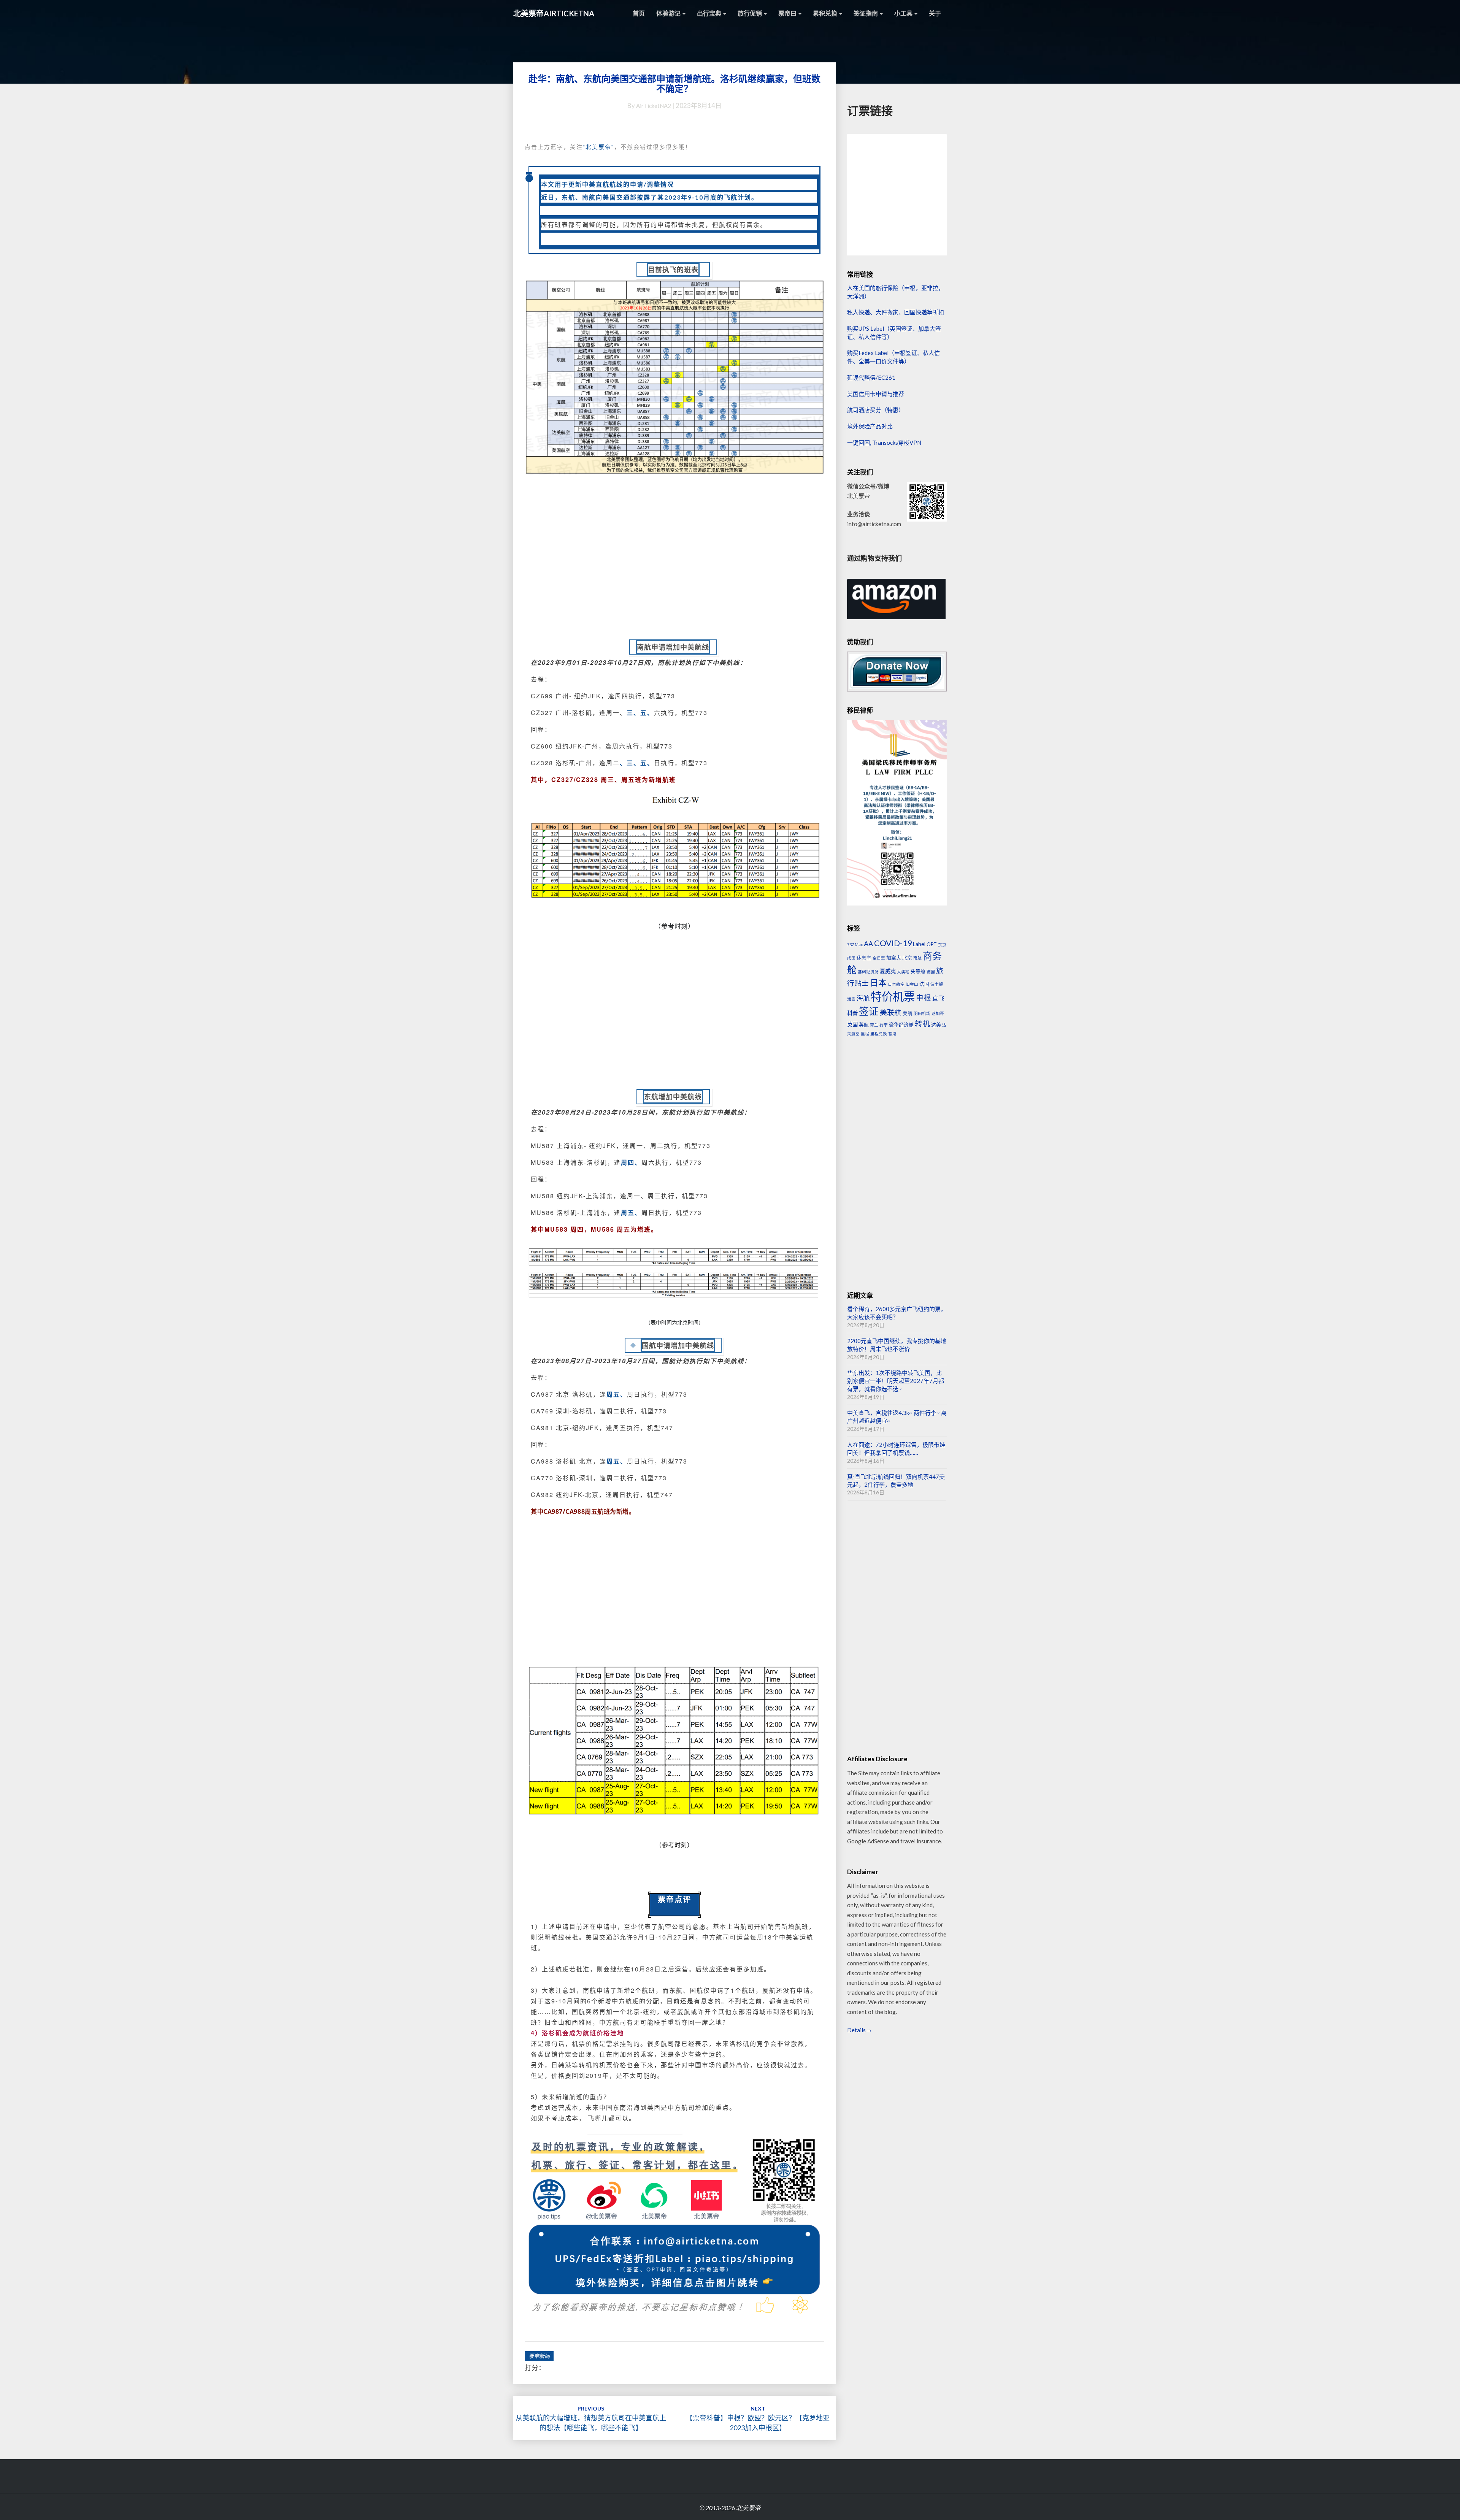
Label (919, 944)
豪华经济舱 (901, 1024)
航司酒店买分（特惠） (876, 410)
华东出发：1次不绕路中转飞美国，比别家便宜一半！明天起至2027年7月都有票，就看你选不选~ (896, 1381)
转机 (922, 1024)
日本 (878, 982)
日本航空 (896, 984)
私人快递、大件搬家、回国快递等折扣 (896, 312)
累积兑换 (826, 13)
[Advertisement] (674, 566)
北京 (907, 958)
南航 (917, 958)
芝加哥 (938, 1013)
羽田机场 (922, 1013)
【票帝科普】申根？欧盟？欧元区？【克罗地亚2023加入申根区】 (758, 2418)
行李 (884, 1025)
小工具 (904, 13)
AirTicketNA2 (654, 106)
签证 (869, 1011)
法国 (924, 984)
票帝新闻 (539, 2356)
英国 (852, 1024)
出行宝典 (710, 13)
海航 (863, 998)
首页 (639, 13)
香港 (892, 1033)
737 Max (855, 944)
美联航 (891, 1012)
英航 (864, 1024)
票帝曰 (788, 13)
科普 (852, 1013)
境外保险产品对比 (870, 426)
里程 (865, 1033)
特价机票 (893, 996)
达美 (936, 1024)
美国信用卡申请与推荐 (876, 394)
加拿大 (894, 958)
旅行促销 (750, 13)
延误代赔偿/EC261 (871, 377)
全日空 (879, 958)
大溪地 (903, 971)
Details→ (859, 2030)
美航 (908, 1013)
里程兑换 (879, 1033)
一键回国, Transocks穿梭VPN (884, 442)
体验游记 (669, 13)
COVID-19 (893, 943)
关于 (935, 13)
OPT (932, 944)
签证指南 (866, 13)
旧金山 (912, 984)
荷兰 (874, 1025)
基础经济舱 (868, 971)
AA (868, 944)
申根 (924, 998)
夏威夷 (888, 971)
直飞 (938, 998)
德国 (931, 971)
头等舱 (918, 971)
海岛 (851, 999)
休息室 (864, 958)
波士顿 (937, 984)
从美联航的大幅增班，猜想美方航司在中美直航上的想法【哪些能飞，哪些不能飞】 (591, 2418)
